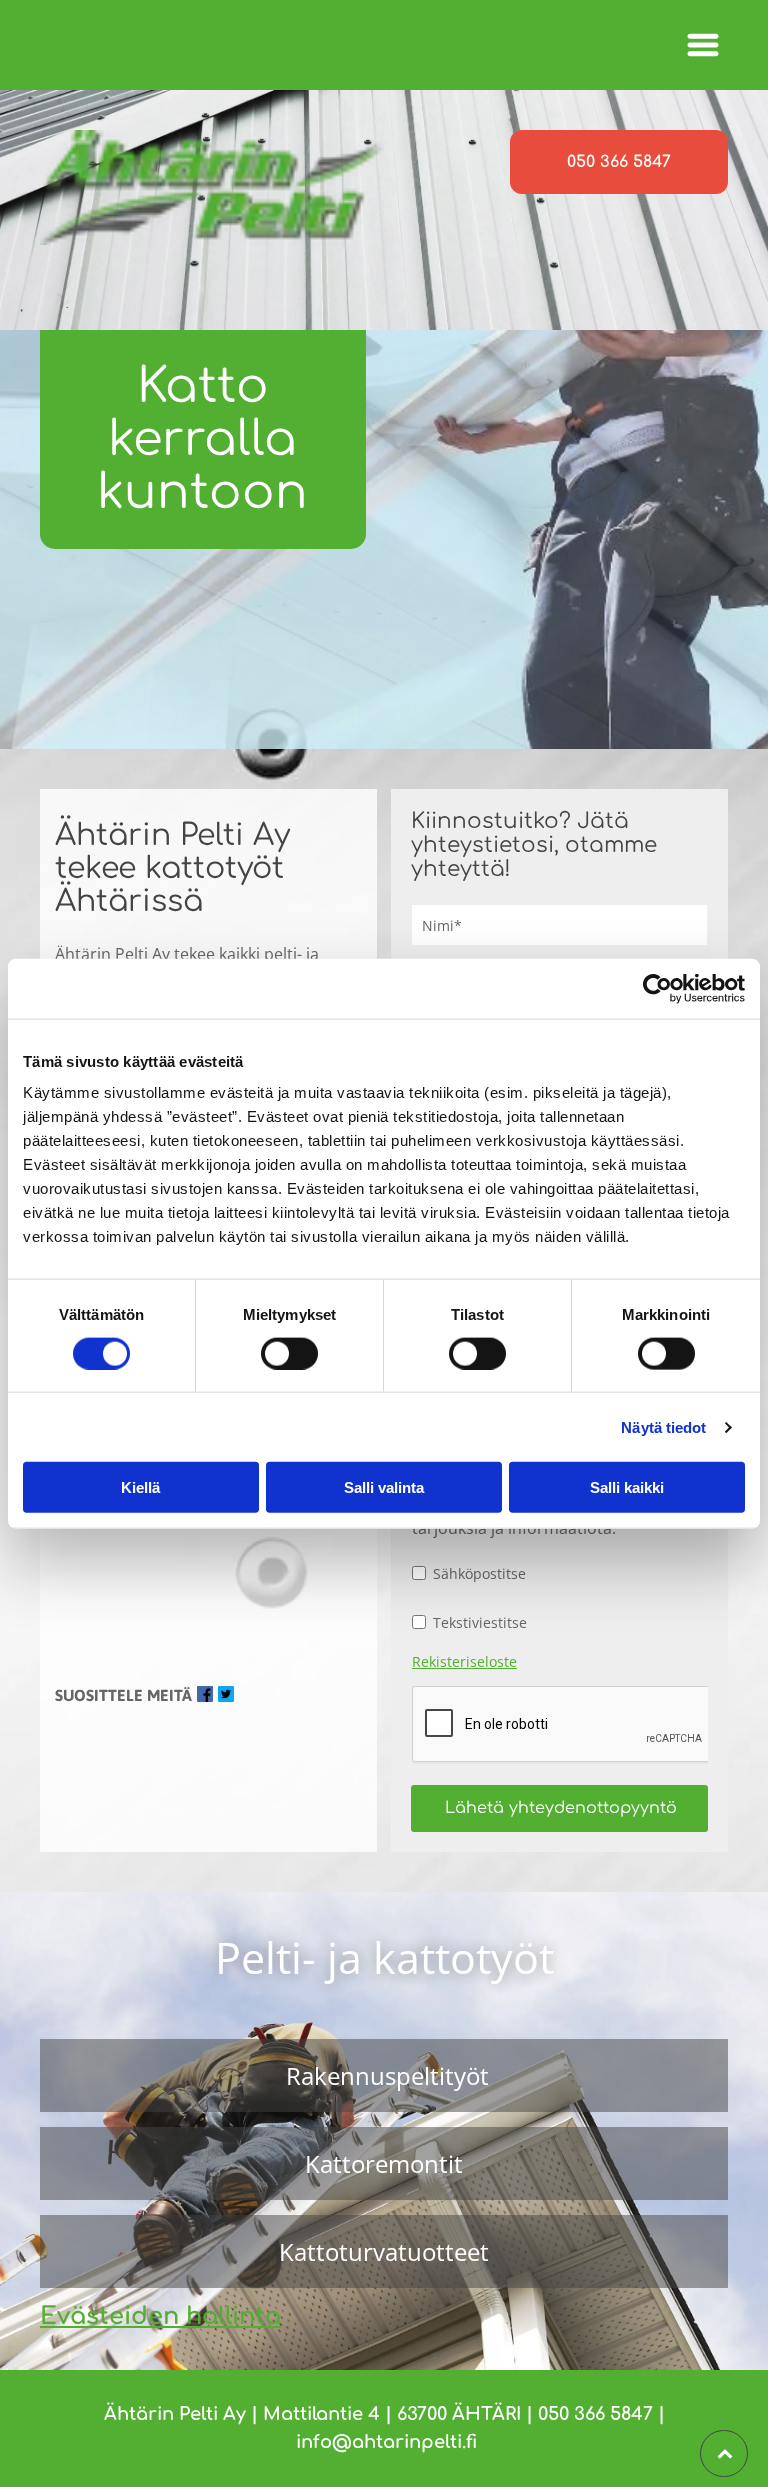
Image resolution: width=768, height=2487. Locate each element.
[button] (703, 45)
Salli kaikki (627, 1487)
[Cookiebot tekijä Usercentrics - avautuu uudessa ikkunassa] (657, 988)
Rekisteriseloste (464, 1661)
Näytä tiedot (663, 1426)
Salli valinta (384, 1487)
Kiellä (140, 1487)
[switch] (289, 1353)
